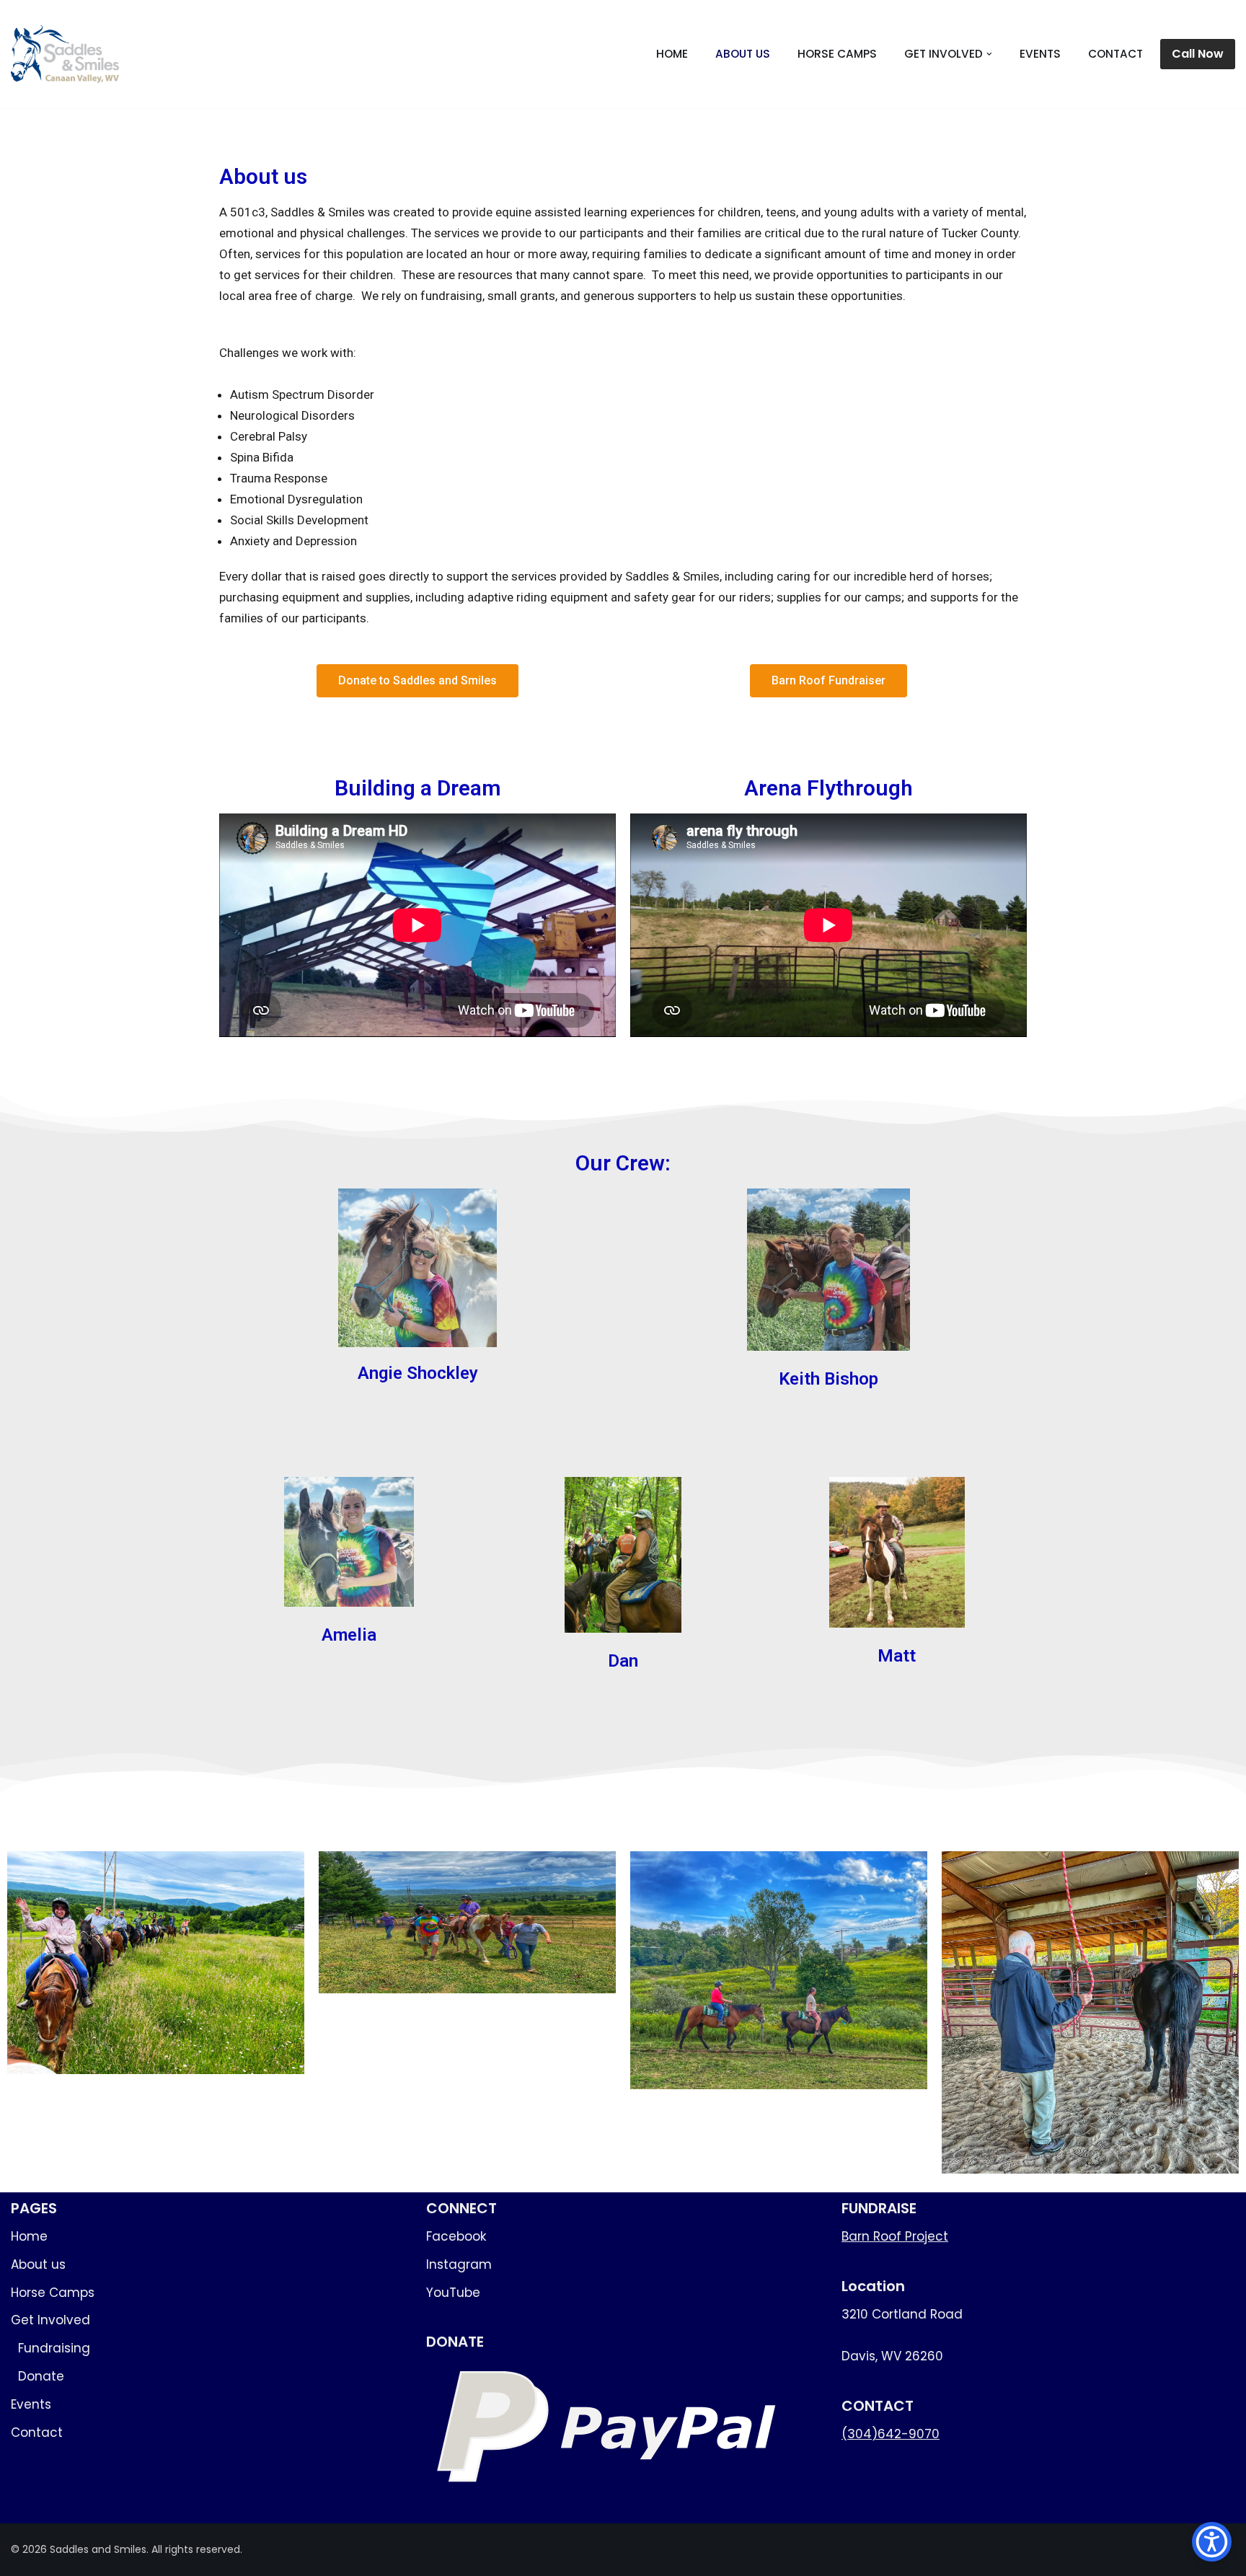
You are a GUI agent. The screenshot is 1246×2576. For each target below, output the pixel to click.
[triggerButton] (1212, 2542)
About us (743, 54)
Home (672, 54)
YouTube (453, 2293)
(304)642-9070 (891, 2434)
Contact (1115, 54)
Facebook (456, 2236)
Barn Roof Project (895, 2236)
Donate (41, 2376)
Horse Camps (837, 54)
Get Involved (50, 2320)
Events (1040, 54)
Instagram (459, 2264)
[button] (989, 54)
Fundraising (54, 2348)
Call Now (1198, 54)
